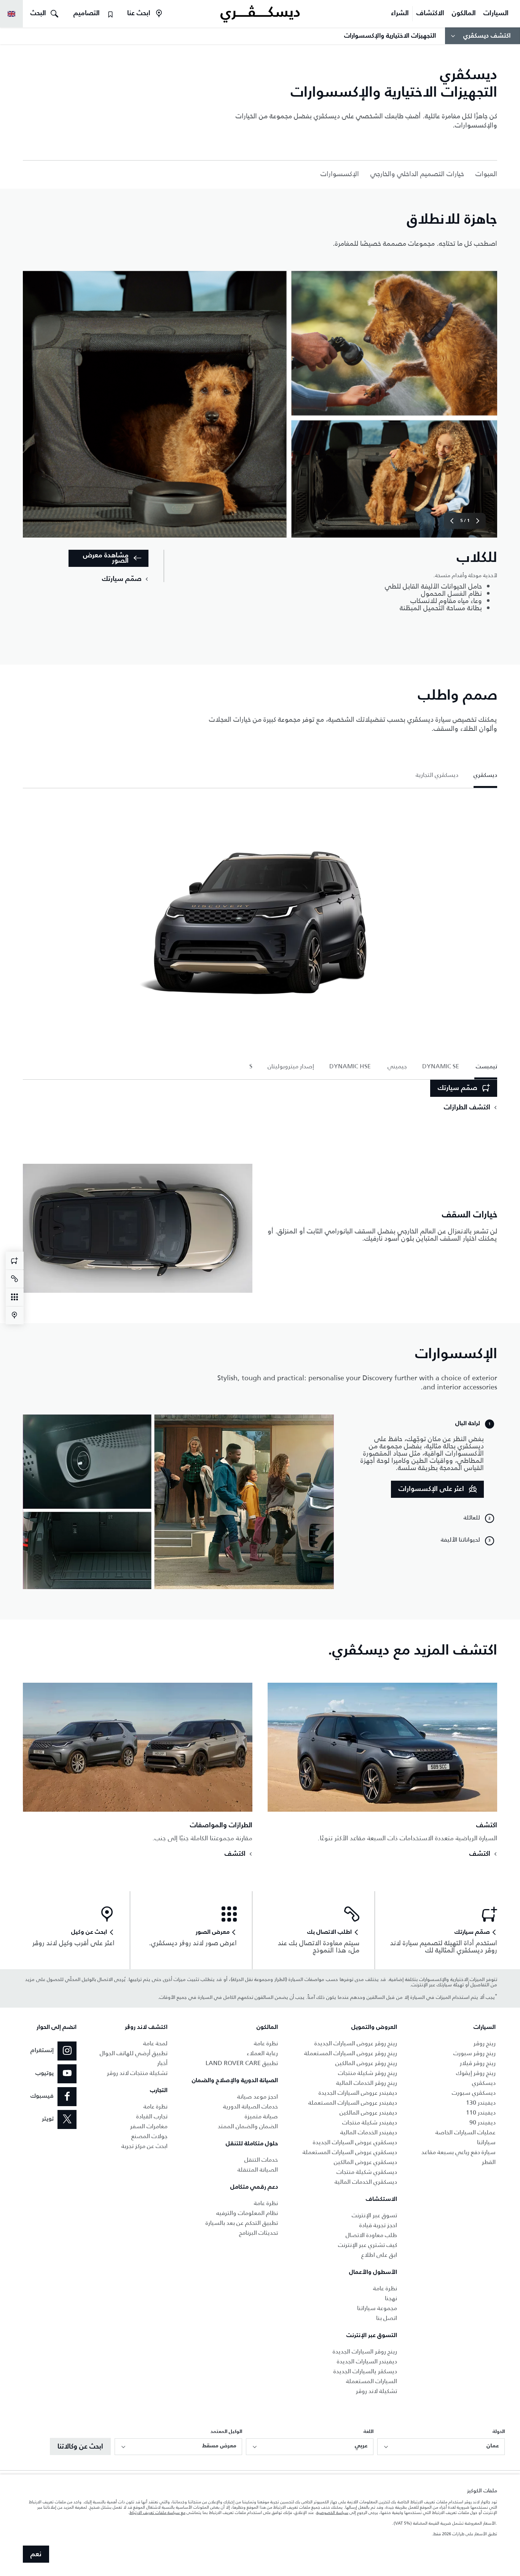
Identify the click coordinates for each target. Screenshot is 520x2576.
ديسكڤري (484, 2083)
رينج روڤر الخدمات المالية (367, 2083)
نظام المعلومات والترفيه (247, 2213)
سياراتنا (486, 2142)
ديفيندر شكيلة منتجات (370, 2122)
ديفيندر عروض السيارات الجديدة (358, 2093)
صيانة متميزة (261, 2116)
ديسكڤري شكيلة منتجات (367, 2172)
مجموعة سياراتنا (377, 2308)
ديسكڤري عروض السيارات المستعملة (350, 2152)
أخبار (162, 2063)
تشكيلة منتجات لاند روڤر (137, 2073)
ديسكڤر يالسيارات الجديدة (365, 2371)
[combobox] (441, 2447)
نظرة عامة (385, 2288)
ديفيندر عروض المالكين (368, 2112)
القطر (489, 2162)
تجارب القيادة (152, 2116)
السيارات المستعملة (372, 2381)
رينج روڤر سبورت (475, 2053)
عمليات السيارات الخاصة (466, 2132)
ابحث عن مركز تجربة (144, 2146)
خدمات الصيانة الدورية (250, 2106)
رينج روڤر (485, 2043)
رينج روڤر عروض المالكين (366, 2063)
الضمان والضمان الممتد (248, 2126)
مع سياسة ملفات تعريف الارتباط (157, 2512)
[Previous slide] (478, 521)
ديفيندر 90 (483, 2122)
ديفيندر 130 (481, 2103)
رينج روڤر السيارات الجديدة (365, 2351)
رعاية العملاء (262, 2053)
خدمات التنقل (261, 2160)
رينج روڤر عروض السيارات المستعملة (351, 2053)
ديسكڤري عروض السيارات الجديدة (355, 2142)
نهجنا (391, 2298)
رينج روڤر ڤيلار (478, 2063)
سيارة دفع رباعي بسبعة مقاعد (459, 2152)
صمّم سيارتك (458, 1088)
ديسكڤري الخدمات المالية (366, 2182)
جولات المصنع (149, 2136)
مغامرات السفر (149, 2126)
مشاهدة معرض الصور (106, 558)
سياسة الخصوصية (332, 2512)
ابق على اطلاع (379, 2255)
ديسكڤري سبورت (474, 2093)
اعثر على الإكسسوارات (431, 1489)
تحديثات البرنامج (258, 2233)
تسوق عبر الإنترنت (374, 2215)
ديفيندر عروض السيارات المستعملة (353, 2103)
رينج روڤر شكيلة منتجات (368, 2073)
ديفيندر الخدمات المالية (369, 2132)
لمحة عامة (155, 2043)
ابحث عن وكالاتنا (80, 2447)
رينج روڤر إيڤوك (476, 2073)
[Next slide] (452, 521)
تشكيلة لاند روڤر (376, 2391)
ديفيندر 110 (481, 2112)
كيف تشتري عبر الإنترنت (368, 2245)
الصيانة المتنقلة (258, 2169)
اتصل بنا (387, 2318)
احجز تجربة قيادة (378, 2225)
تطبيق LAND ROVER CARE (242, 2063)
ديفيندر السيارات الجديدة (367, 2361)
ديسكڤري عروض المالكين (365, 2162)
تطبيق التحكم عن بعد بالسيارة (242, 2223)
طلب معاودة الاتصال (371, 2235)
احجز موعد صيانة (258, 2096)
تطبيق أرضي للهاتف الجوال (134, 2053)
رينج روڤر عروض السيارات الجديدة (356, 2043)
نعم (36, 2554)
